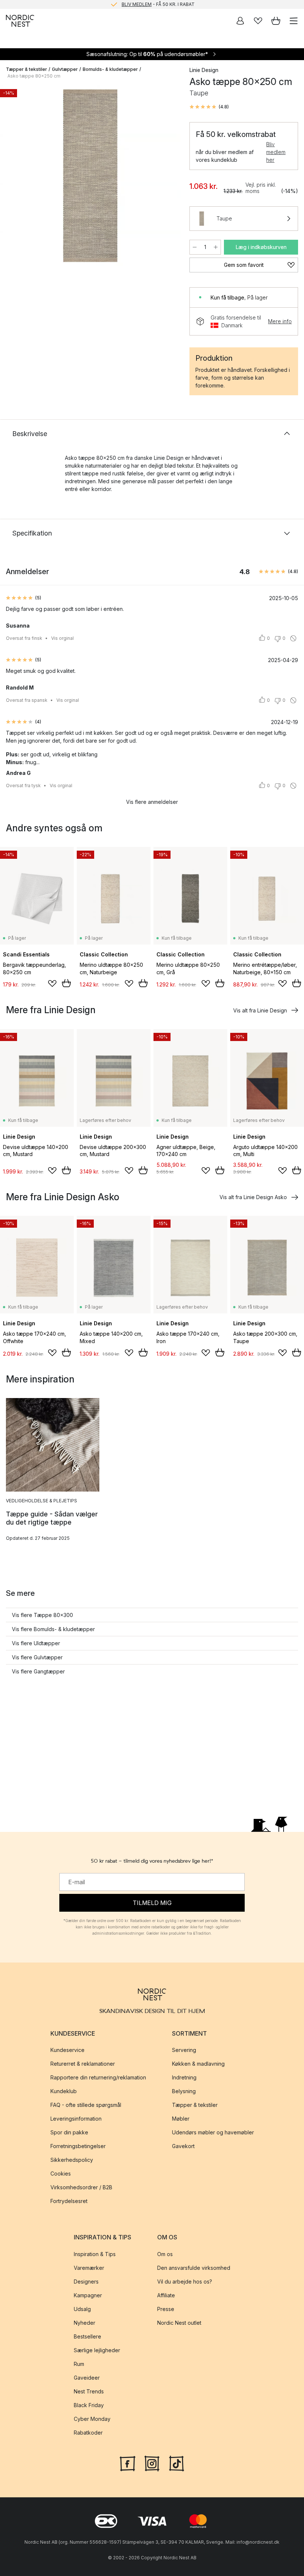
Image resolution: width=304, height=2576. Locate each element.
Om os (165, 2254)
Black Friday (89, 2405)
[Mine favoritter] (258, 21)
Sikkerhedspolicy (72, 2160)
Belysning (184, 2091)
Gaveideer (87, 2378)
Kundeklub (64, 2091)
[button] (209, 107)
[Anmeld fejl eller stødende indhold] (293, 638)
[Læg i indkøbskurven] (66, 983)
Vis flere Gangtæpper (38, 1671)
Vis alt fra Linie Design (260, 1010)
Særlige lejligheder (97, 2350)
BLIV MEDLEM (137, 4)
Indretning (184, 2078)
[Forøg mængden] (216, 247)
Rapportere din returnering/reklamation (98, 2078)
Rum (79, 2364)
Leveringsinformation (76, 2119)
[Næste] (167, 177)
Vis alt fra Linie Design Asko (253, 1197)
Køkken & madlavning (198, 2064)
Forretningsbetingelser (78, 2146)
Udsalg (82, 2309)
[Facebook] (128, 2463)
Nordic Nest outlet (179, 2323)
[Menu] (294, 21)
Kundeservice (67, 2050)
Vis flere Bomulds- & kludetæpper (53, 1629)
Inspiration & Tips (95, 2254)
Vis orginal (62, 638)
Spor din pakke (69, 2133)
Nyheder (85, 2323)
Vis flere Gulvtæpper (37, 1657)
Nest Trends (89, 2391)
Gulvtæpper (65, 69)
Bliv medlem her (276, 152)
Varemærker (89, 2268)
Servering (184, 2050)
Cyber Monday (92, 2419)
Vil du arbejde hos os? (185, 2282)
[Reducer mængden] (195, 247)
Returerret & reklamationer (83, 2064)
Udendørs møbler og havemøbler (213, 2133)
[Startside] (20, 21)
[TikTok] (176, 2463)
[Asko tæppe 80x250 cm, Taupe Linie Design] (90, 176)
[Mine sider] (240, 21)
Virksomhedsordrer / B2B (81, 2188)
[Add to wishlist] (52, 983)
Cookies (61, 2174)
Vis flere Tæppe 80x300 (42, 1615)
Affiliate (166, 2295)
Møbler (181, 2119)
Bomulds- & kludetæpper (110, 69)
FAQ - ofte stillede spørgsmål (86, 2105)
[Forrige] (13, 177)
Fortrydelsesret (69, 2201)
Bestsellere (87, 2336)
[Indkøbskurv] (276, 21)
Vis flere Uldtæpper (36, 1643)
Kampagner (88, 2295)
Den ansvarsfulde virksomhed (194, 2268)
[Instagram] (152, 2463)
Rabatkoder (88, 2433)
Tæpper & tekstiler (27, 69)
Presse (166, 2309)
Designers (86, 2282)
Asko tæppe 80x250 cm (34, 76)
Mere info (280, 321)
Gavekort (183, 2146)
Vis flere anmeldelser (152, 802)
